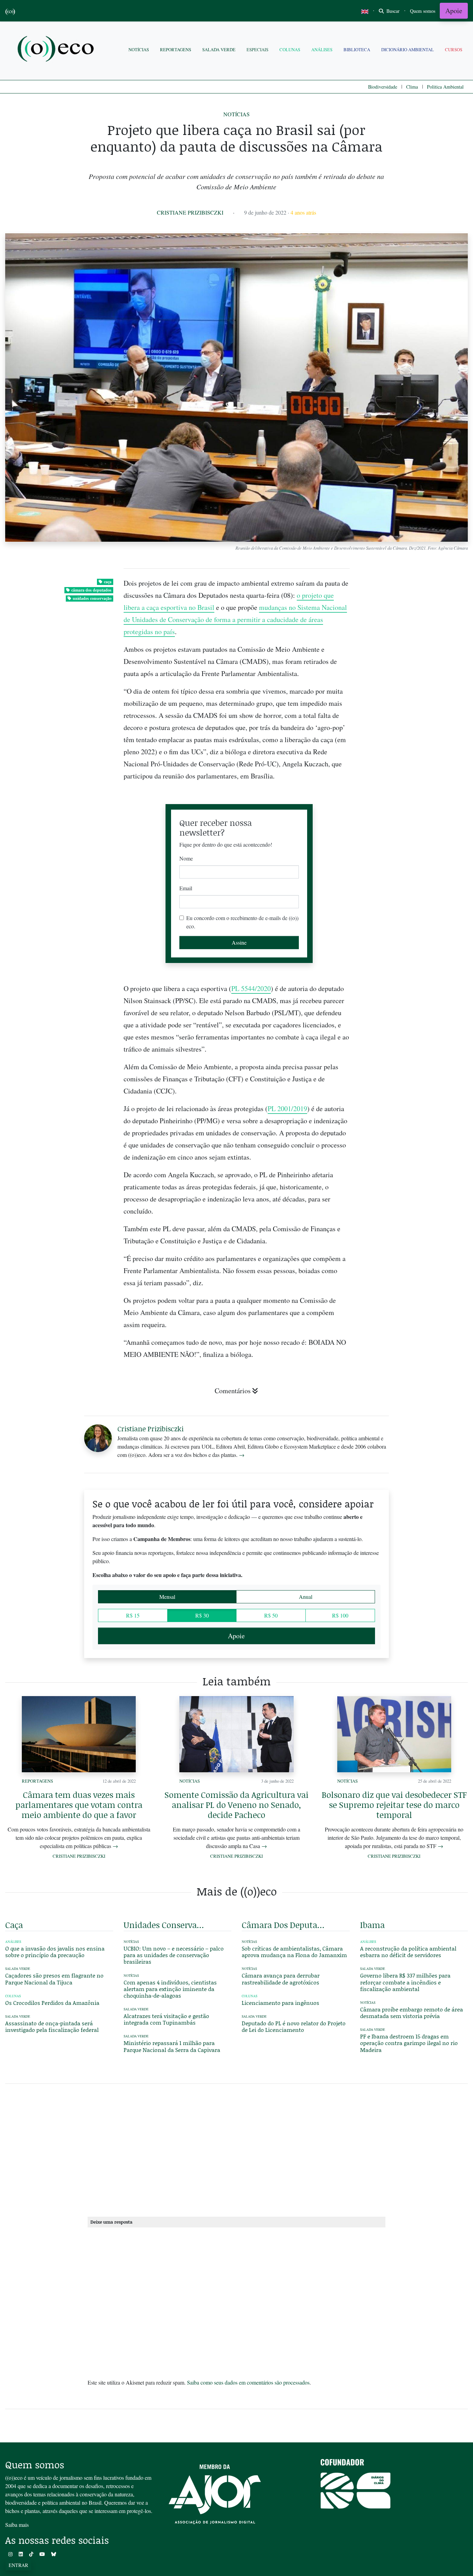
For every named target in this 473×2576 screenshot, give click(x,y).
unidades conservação (92, 598)
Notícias (139, 49)
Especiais (257, 49)
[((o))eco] (57, 50)
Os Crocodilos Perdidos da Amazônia (52, 2003)
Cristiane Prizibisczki (190, 212)
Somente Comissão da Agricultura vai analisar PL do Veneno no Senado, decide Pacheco (237, 1805)
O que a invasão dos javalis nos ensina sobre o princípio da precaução (55, 1952)
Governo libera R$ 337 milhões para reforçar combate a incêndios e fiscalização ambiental (405, 1982)
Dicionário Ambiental (408, 49)
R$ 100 (340, 1615)
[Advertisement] (414, 1281)
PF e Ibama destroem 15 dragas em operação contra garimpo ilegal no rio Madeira (409, 2043)
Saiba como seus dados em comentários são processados (248, 2382)
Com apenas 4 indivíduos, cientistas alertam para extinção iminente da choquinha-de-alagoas (170, 1989)
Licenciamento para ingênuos (280, 2003)
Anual (306, 1597)
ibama (372, 1925)
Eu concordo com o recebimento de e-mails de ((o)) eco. (242, 922)
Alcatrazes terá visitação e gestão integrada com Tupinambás (166, 2019)
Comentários (233, 1391)
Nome (186, 858)
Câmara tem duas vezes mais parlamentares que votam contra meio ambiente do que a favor (79, 1805)
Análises (322, 49)
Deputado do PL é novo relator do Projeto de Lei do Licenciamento (294, 2026)
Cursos (454, 49)
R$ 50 (271, 1615)
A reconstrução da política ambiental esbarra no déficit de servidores (408, 1952)
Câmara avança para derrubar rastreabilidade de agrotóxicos (281, 1979)
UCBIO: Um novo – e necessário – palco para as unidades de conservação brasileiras (174, 1955)
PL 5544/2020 (251, 988)
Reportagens (176, 49)
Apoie (454, 11)
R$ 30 (202, 1615)
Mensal (167, 1597)
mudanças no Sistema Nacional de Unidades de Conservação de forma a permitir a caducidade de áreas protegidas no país (235, 619)
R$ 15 (133, 1615)
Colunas (290, 49)
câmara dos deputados (91, 590)
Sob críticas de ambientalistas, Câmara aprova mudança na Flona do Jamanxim (294, 1952)
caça (108, 582)
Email (186, 888)
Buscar (392, 11)
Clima (412, 87)
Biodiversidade (383, 87)
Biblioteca (357, 49)
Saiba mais (17, 2525)
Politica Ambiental (445, 87)
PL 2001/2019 (287, 1109)
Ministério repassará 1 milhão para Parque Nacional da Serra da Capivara (172, 2046)
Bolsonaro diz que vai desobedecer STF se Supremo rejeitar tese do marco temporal (394, 1805)
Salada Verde (219, 49)
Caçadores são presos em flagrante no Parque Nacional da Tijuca (54, 1979)
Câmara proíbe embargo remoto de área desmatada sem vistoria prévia (412, 2012)
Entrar (18, 2565)
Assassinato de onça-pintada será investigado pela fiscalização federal (52, 2026)
